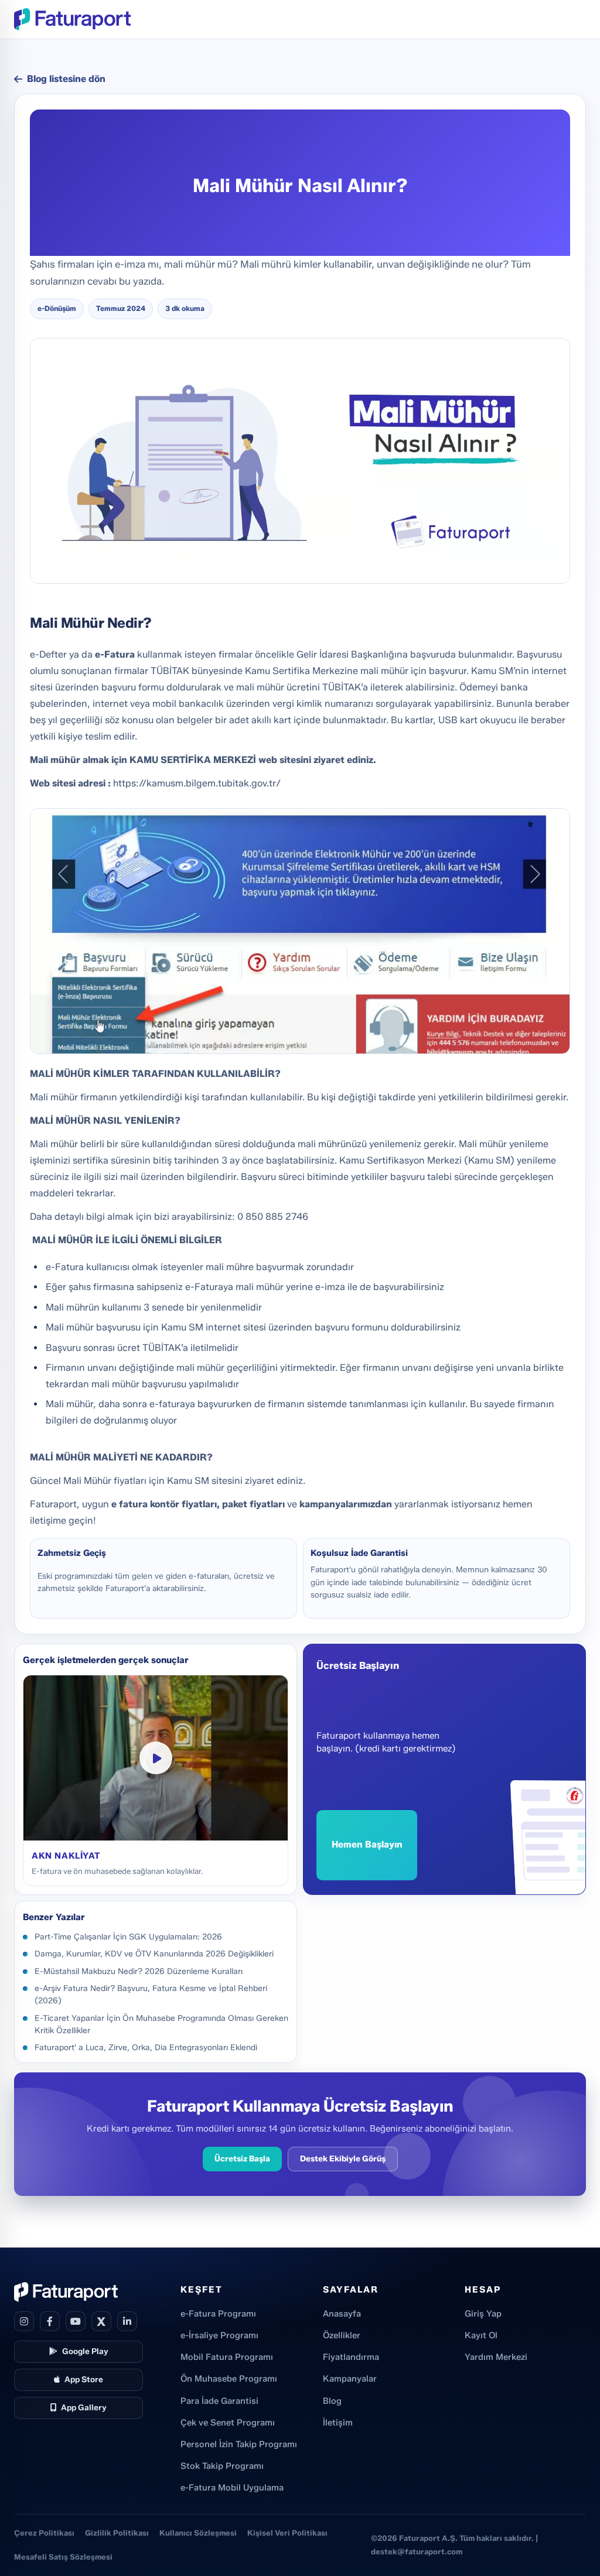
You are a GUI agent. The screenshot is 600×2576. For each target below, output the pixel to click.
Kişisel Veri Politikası (287, 2533)
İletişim (338, 2423)
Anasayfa (342, 2314)
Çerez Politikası (44, 2533)
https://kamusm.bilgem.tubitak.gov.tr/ (198, 783)
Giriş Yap (483, 2314)
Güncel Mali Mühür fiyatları (88, 1481)
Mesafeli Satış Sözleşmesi (63, 2557)
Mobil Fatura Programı (227, 2357)
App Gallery (84, 2407)
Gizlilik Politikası (117, 2533)
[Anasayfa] (72, 19)
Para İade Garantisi (219, 2401)
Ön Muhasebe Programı (229, 2379)
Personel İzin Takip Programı (239, 2444)
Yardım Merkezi (496, 2357)
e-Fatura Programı (218, 2314)
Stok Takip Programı (222, 2466)
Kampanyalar (350, 2379)
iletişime (49, 1520)
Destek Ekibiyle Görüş (343, 2158)
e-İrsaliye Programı (219, 2335)
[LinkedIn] (127, 2321)
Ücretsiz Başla (242, 2158)
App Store (84, 2379)
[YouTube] (76, 2321)
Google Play (85, 2351)
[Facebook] (50, 2321)
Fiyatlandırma (351, 2357)
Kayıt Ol (481, 2335)
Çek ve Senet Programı (228, 2423)
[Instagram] (24, 2321)
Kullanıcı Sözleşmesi (198, 2533)
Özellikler (342, 2335)
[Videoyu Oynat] (156, 1758)
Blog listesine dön (66, 79)
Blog (332, 2401)
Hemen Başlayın (367, 1844)
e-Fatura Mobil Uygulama (232, 2488)
